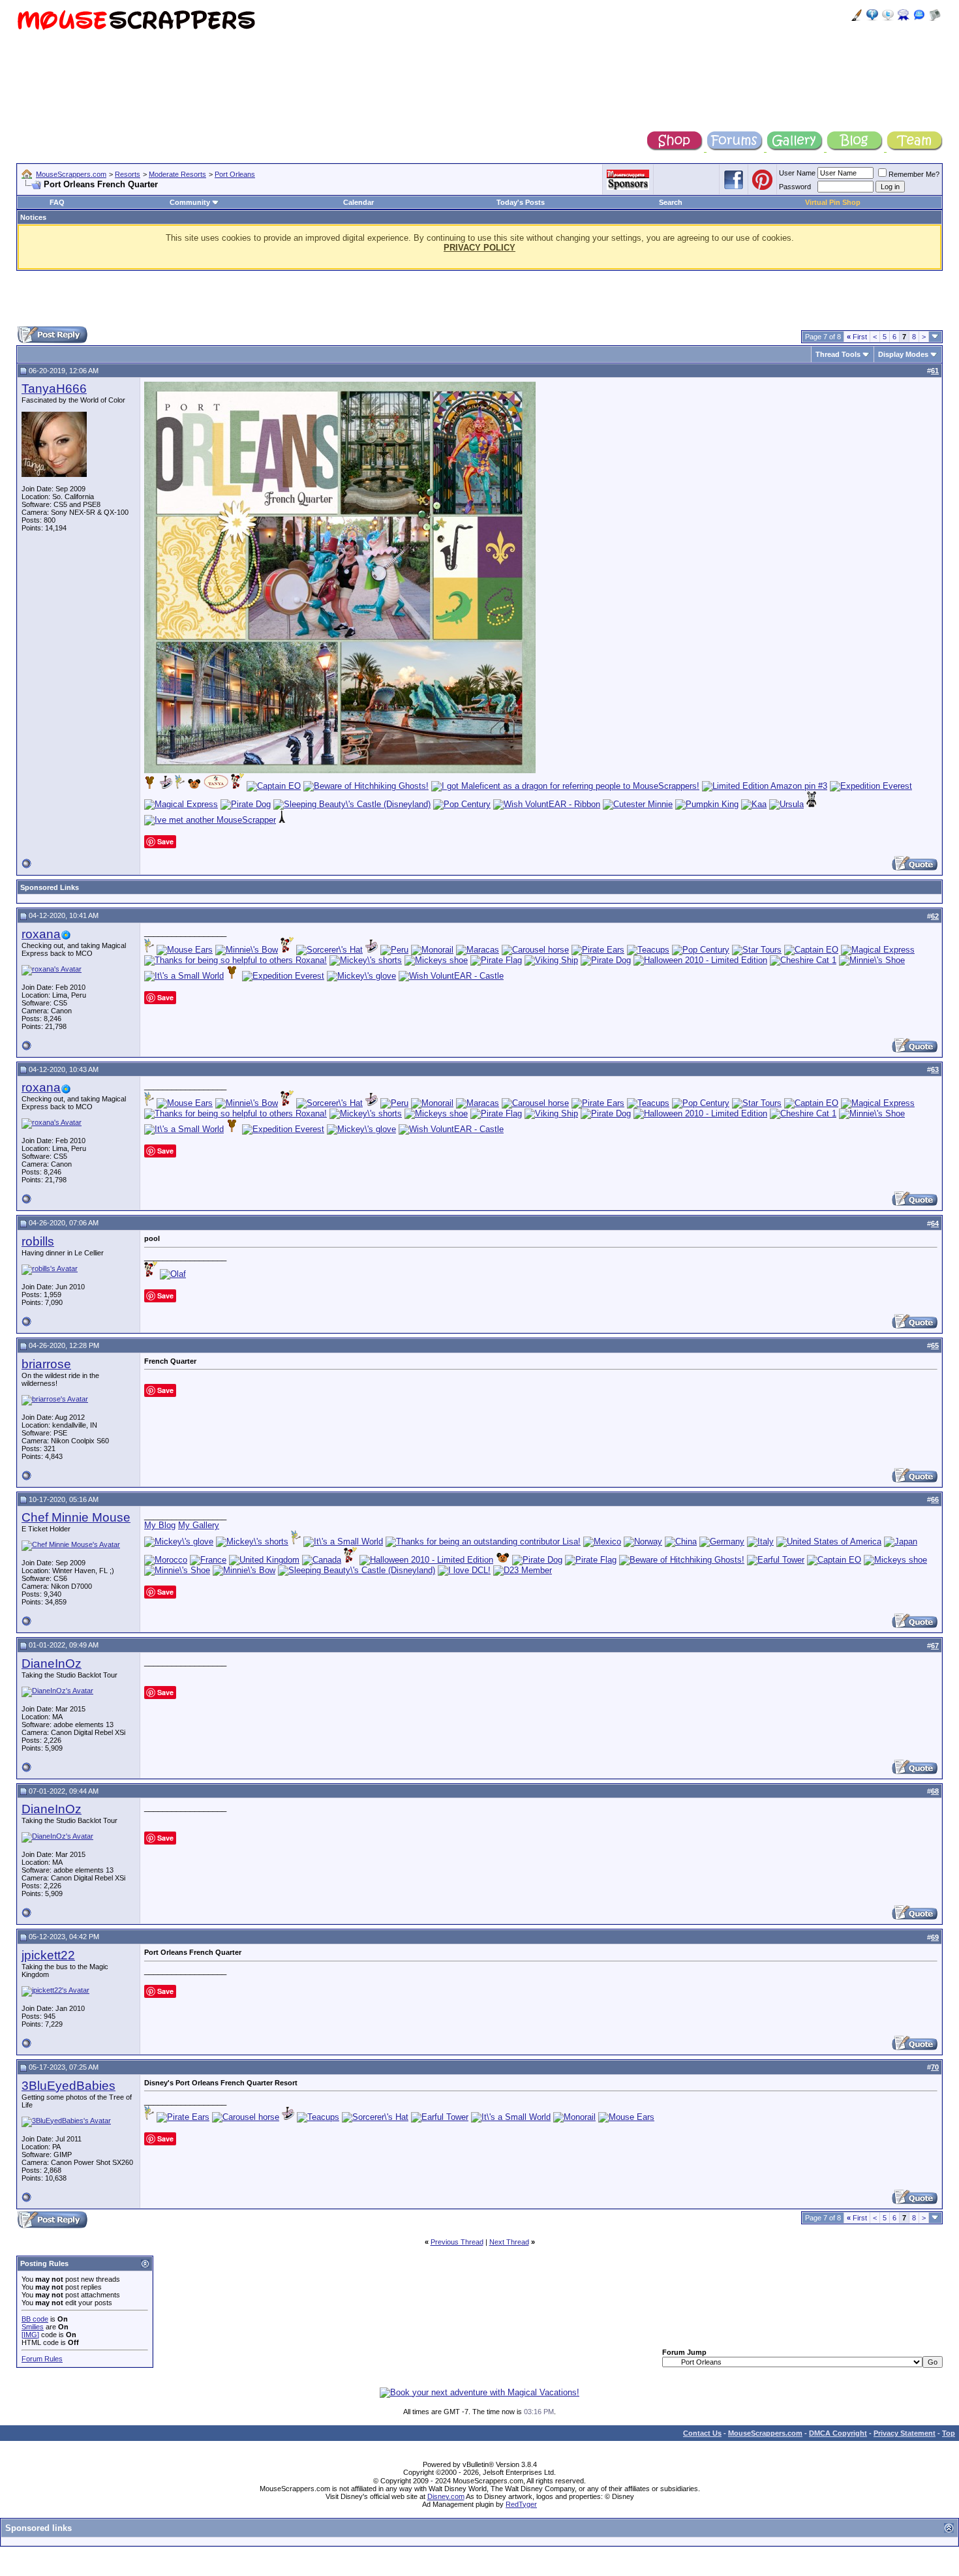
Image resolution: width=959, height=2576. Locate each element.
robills (38, 1241)
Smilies (33, 2327)
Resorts (128, 174)
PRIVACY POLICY (479, 248)
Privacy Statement (905, 2433)
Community (190, 202)
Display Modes (903, 354)
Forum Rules (42, 2359)
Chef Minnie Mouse (76, 1517)
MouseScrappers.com (71, 174)
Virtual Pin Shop (833, 202)
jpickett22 (48, 1955)
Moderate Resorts (177, 174)
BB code (35, 2319)
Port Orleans (235, 174)
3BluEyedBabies (68, 2086)
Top (949, 2433)
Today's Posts (521, 202)
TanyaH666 (54, 389)
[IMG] (30, 2335)
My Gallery (199, 1525)
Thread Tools (838, 354)
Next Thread (509, 2242)
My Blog (160, 1525)
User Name (797, 173)
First (857, 337)
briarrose (46, 1364)
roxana (41, 934)
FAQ (57, 202)
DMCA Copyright (838, 2433)
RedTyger (521, 2504)
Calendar (358, 202)
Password (795, 187)
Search (671, 202)
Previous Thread (457, 2242)
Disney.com (446, 2496)
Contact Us (702, 2433)
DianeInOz (52, 1664)
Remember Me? (914, 174)
